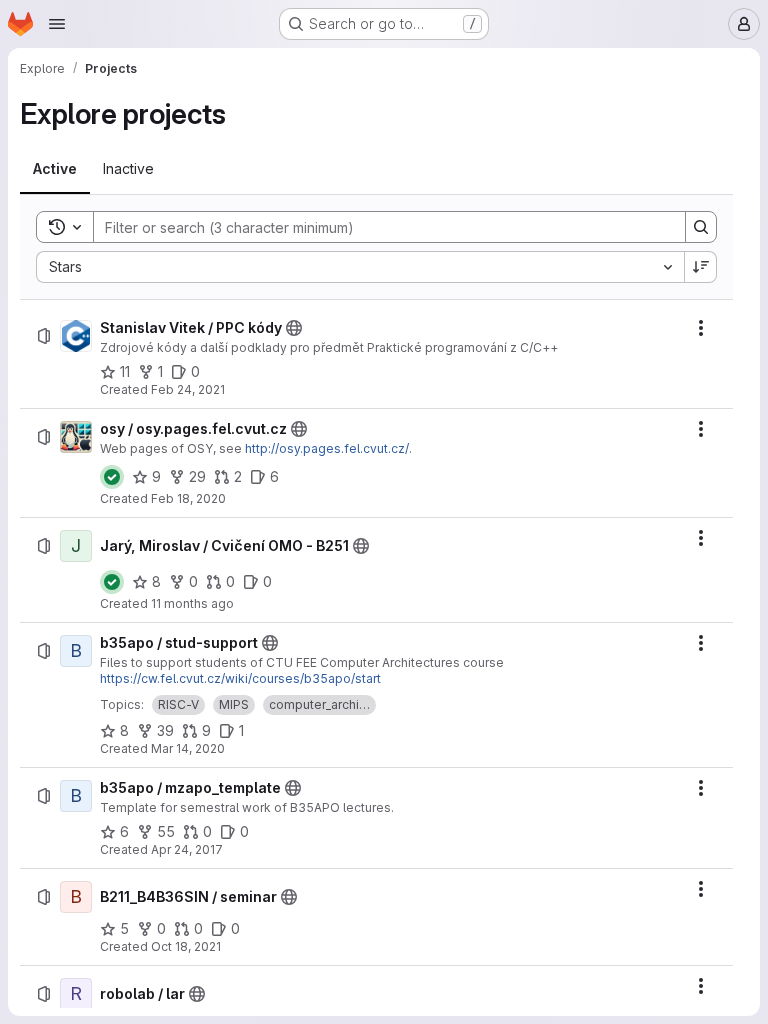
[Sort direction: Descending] (701, 267)
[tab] (55, 169)
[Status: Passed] (112, 477)
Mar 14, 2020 (188, 748)
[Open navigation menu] (57, 24)
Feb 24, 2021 (188, 389)
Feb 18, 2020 (188, 498)
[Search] (701, 227)
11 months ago (192, 603)
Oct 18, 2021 (186, 946)
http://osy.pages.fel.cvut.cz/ (327, 448)
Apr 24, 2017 (187, 849)
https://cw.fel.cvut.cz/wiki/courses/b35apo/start (240, 678)
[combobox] (360, 267)
